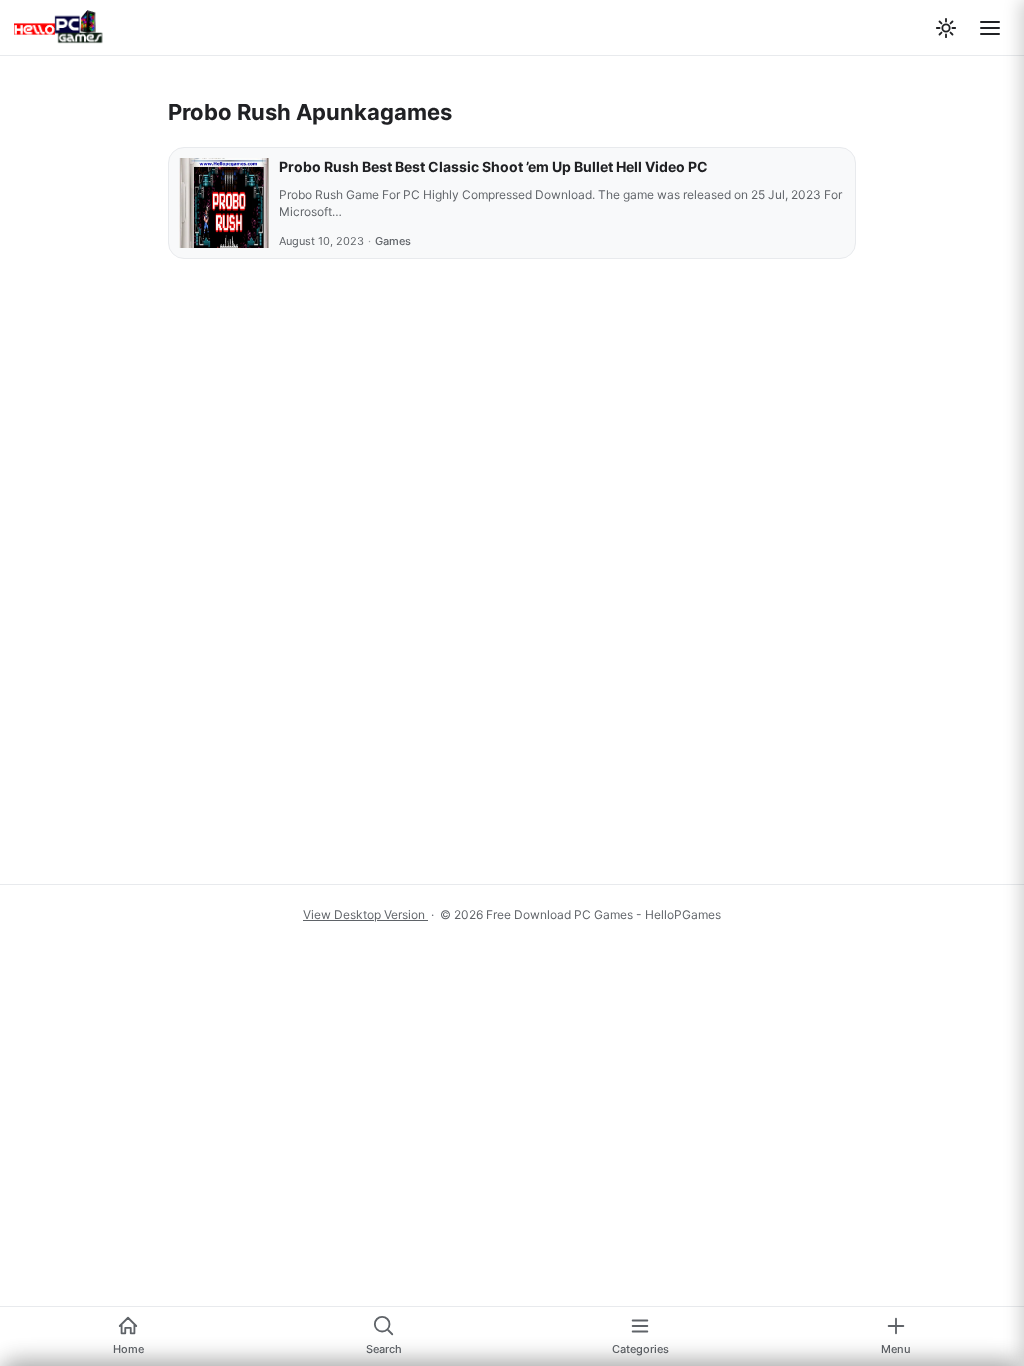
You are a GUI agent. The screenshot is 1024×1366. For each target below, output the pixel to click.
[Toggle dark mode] (946, 28)
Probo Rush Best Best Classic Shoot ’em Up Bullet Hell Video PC (493, 166)
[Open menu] (990, 28)
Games (393, 241)
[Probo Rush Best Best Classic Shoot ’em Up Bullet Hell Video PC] (224, 203)
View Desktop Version (365, 914)
